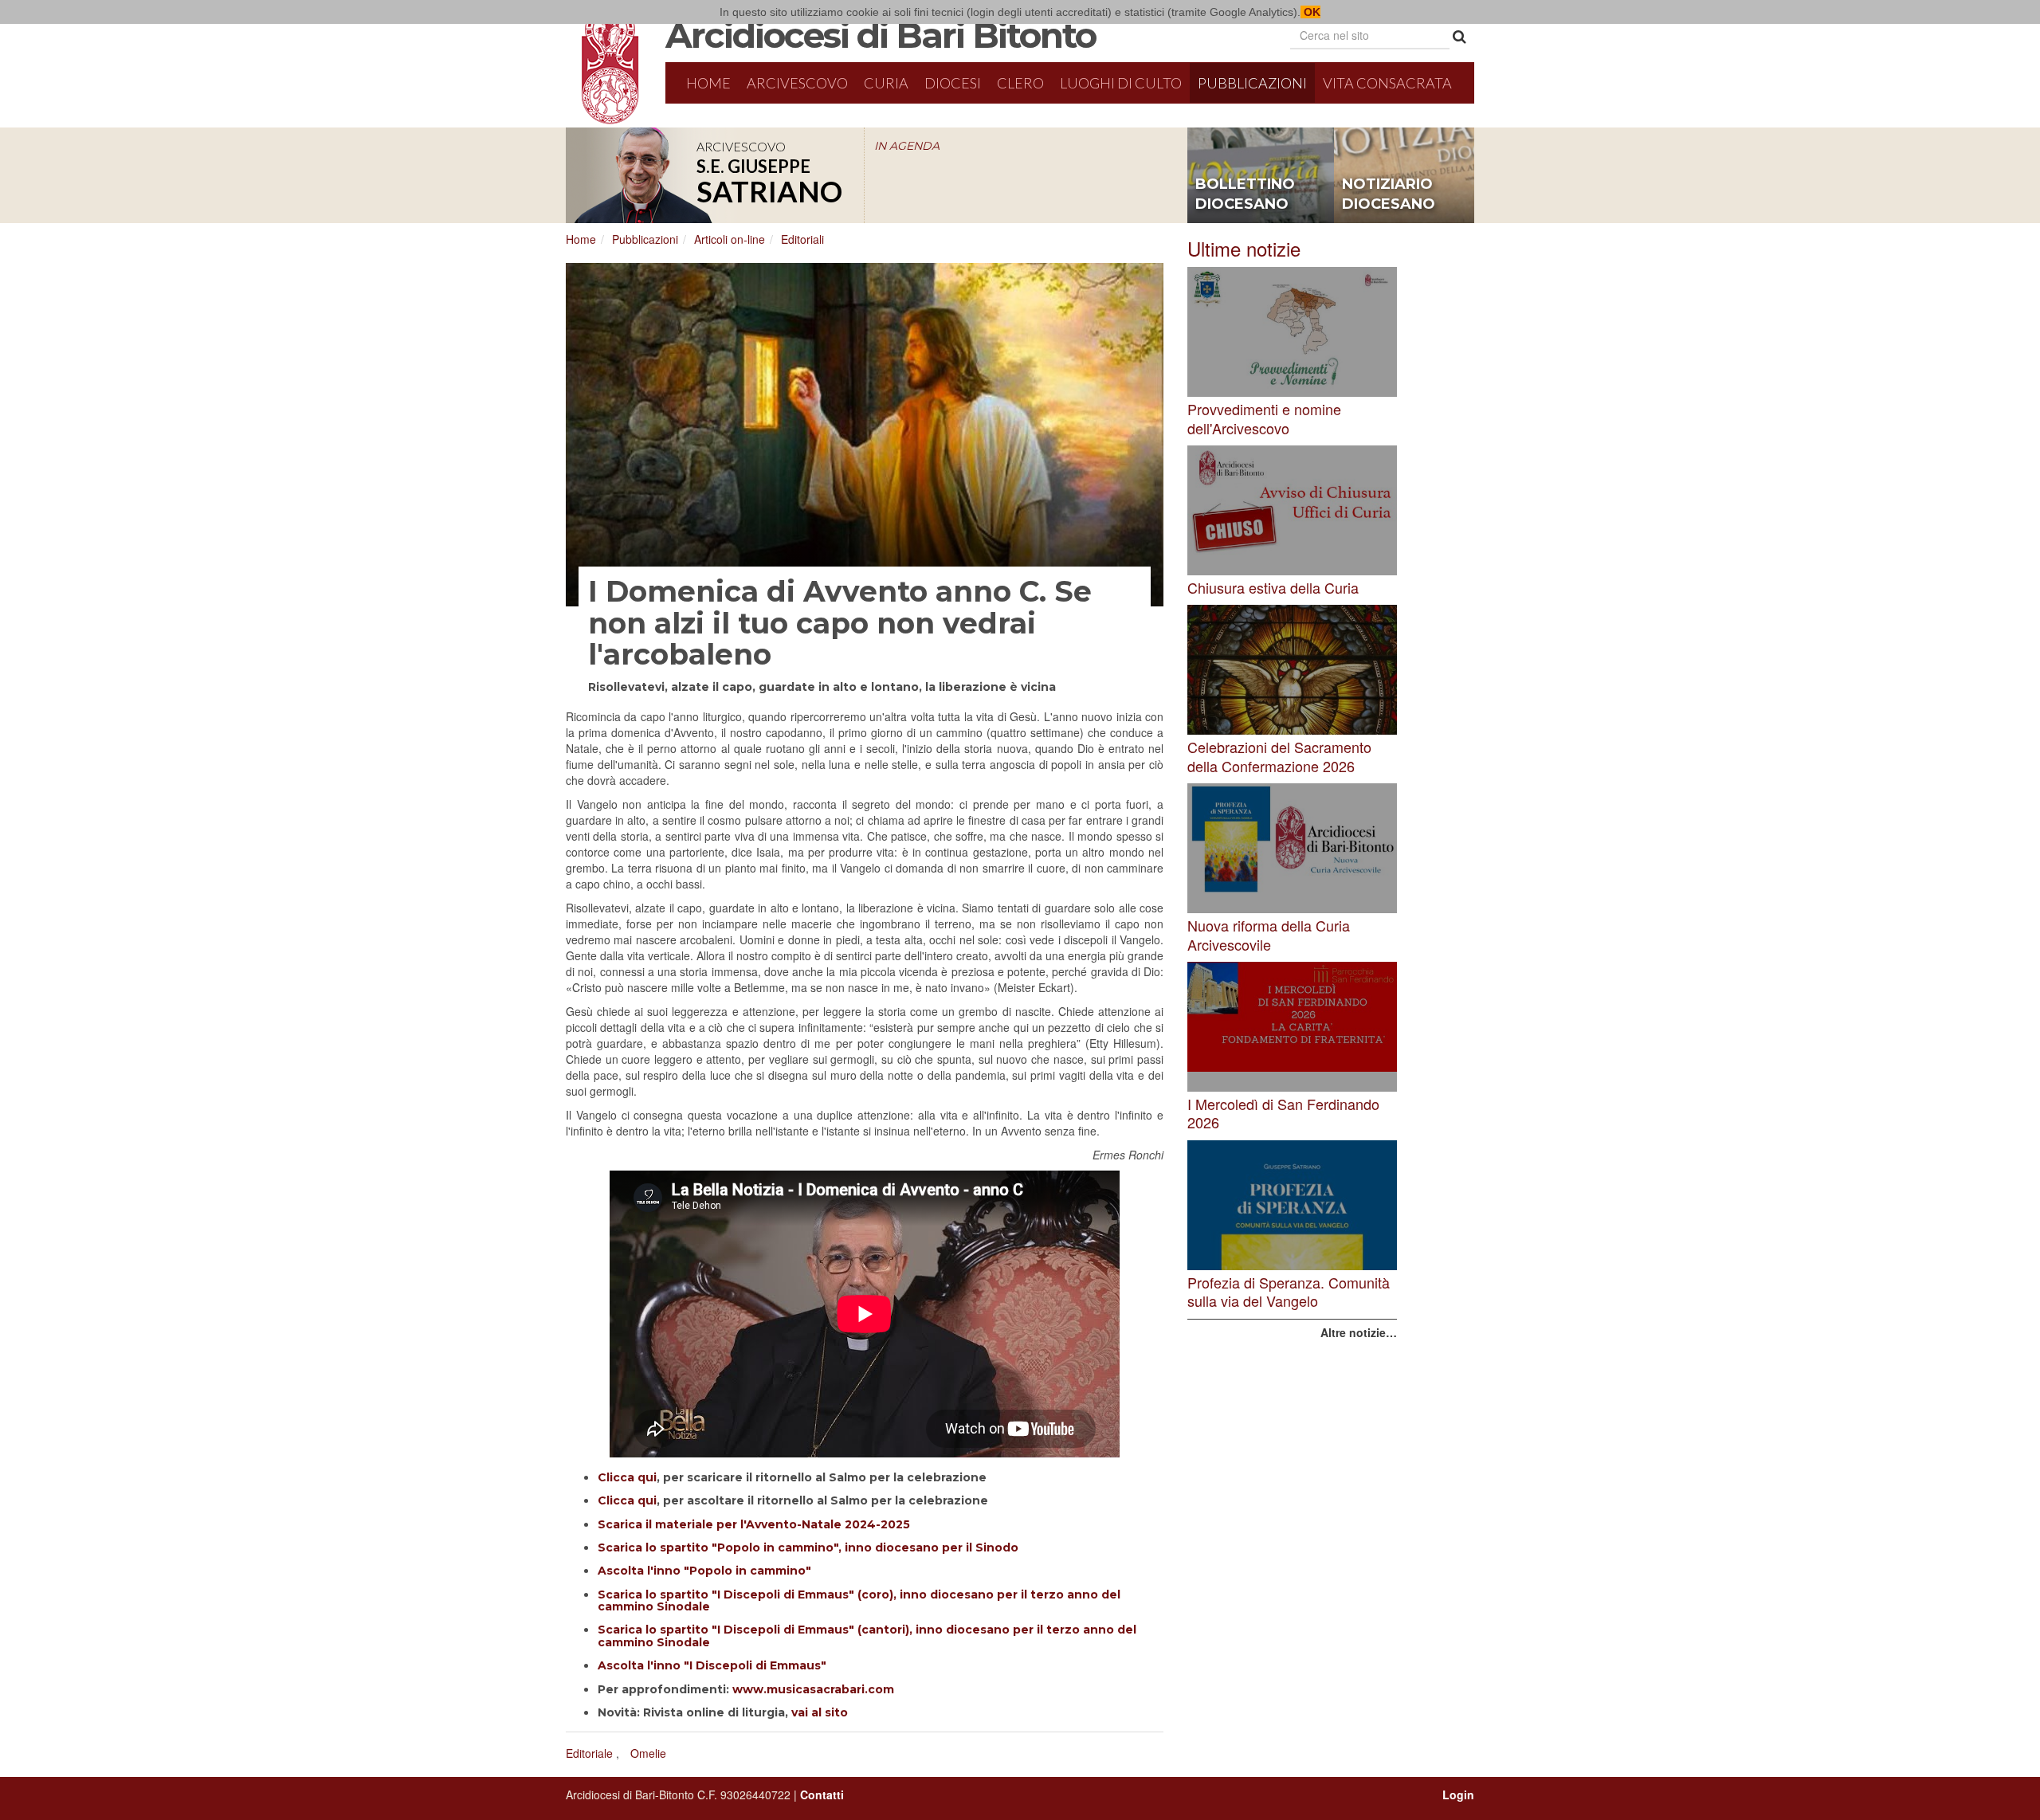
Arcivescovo (797, 83)
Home (708, 83)
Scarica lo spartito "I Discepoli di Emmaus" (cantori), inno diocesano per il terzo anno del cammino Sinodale (867, 1636)
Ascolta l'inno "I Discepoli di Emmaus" (712, 1665)
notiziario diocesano (1389, 194)
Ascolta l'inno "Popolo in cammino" (704, 1571)
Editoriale (589, 1753)
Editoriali (802, 239)
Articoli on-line (730, 239)
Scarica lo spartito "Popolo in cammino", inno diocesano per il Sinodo (808, 1547)
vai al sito (820, 1712)
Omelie (648, 1753)
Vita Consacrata (1387, 83)
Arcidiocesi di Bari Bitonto (881, 35)
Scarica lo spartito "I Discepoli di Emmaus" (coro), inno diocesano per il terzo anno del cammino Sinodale (859, 1600)
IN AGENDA (907, 146)
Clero (1020, 83)
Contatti (822, 1795)
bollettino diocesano (1245, 194)
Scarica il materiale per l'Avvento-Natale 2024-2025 (754, 1524)
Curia (886, 83)
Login (1458, 1795)
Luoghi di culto (1121, 83)
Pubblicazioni (1252, 83)
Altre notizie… (1359, 1332)
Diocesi (953, 83)
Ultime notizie (1244, 248)
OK (1310, 12)
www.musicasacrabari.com (813, 1689)
